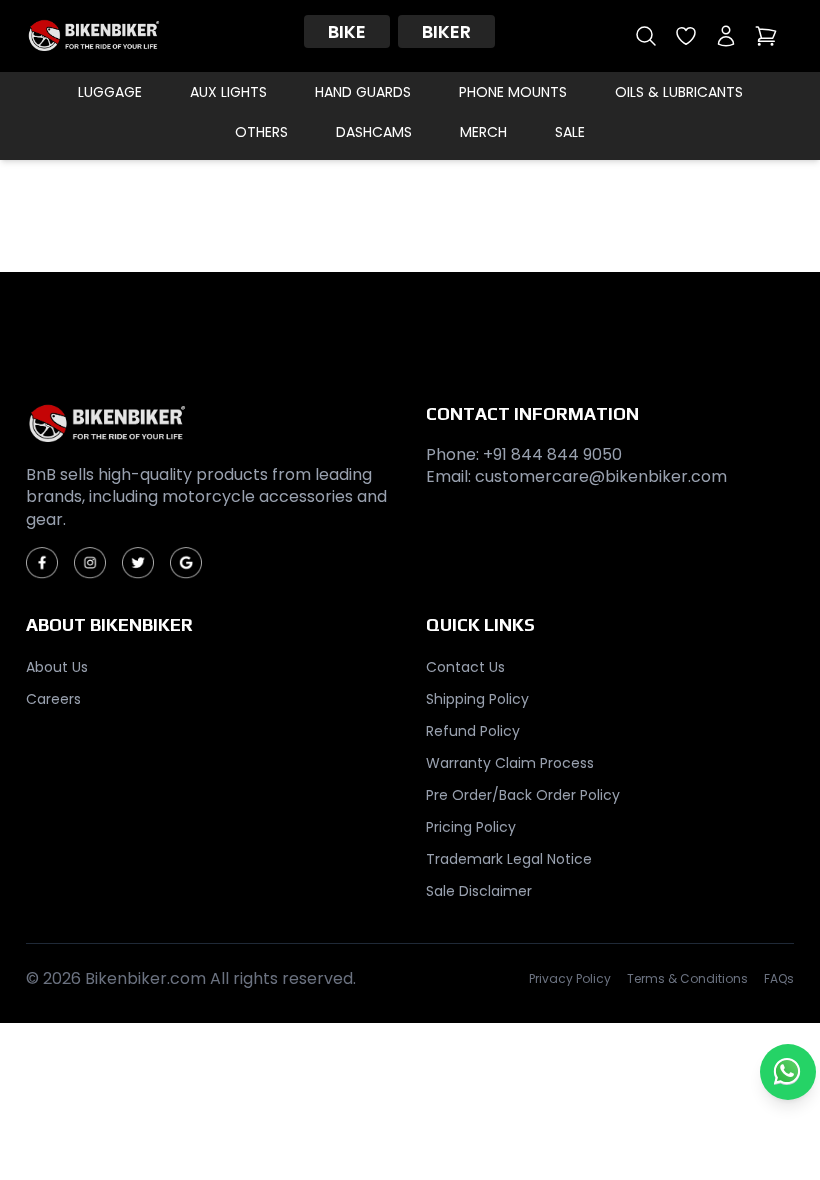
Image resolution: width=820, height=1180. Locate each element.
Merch (483, 132)
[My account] (726, 36)
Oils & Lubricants (679, 92)
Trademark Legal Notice (509, 859)
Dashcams (374, 132)
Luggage (110, 92)
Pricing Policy (471, 827)
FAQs (779, 979)
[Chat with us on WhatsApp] (788, 1072)
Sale (570, 132)
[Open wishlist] (686, 36)
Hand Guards (363, 92)
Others (261, 132)
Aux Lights (228, 92)
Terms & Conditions (687, 979)
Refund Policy (473, 731)
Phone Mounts (513, 92)
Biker (446, 31)
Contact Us (465, 667)
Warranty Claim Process (510, 763)
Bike (347, 31)
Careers (53, 699)
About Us (57, 667)
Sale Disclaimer (479, 891)
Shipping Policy (477, 699)
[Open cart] (766, 36)
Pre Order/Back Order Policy (523, 795)
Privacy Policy (570, 979)
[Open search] (646, 36)
